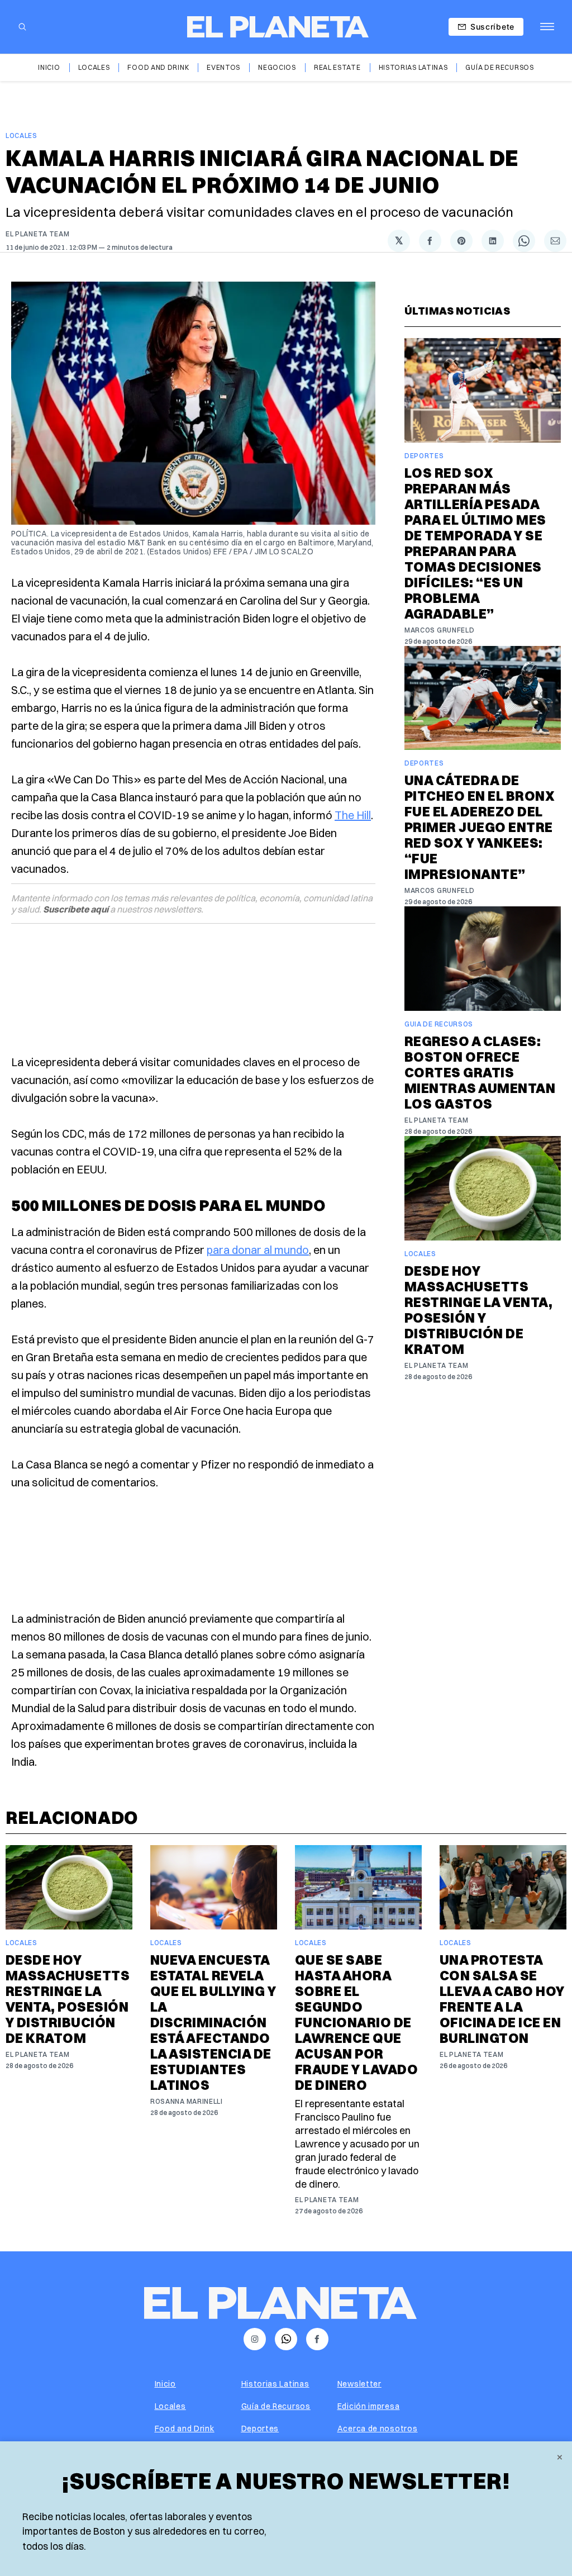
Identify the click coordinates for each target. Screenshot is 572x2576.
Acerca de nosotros (378, 2428)
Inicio (49, 67)
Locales (94, 67)
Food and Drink (158, 67)
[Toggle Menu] (547, 27)
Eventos (223, 67)
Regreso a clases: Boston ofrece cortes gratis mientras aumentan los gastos (480, 1072)
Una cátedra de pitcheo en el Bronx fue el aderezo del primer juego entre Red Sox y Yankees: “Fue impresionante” (480, 827)
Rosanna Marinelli (187, 2101)
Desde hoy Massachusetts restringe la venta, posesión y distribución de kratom (478, 1310)
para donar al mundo (258, 1250)
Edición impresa (369, 2406)
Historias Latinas (413, 67)
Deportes (424, 456)
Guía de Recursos (499, 67)
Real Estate (337, 67)
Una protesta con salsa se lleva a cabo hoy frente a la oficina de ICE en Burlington (502, 1999)
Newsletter (359, 2384)
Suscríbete (492, 27)
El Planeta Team (38, 234)
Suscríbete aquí (76, 909)
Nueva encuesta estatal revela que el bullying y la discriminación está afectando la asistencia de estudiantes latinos (213, 2022)
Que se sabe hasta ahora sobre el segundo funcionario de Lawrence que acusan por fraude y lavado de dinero (356, 2022)
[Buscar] (22, 27)
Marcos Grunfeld (440, 630)
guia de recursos (439, 1024)
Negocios (277, 67)
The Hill (353, 815)
